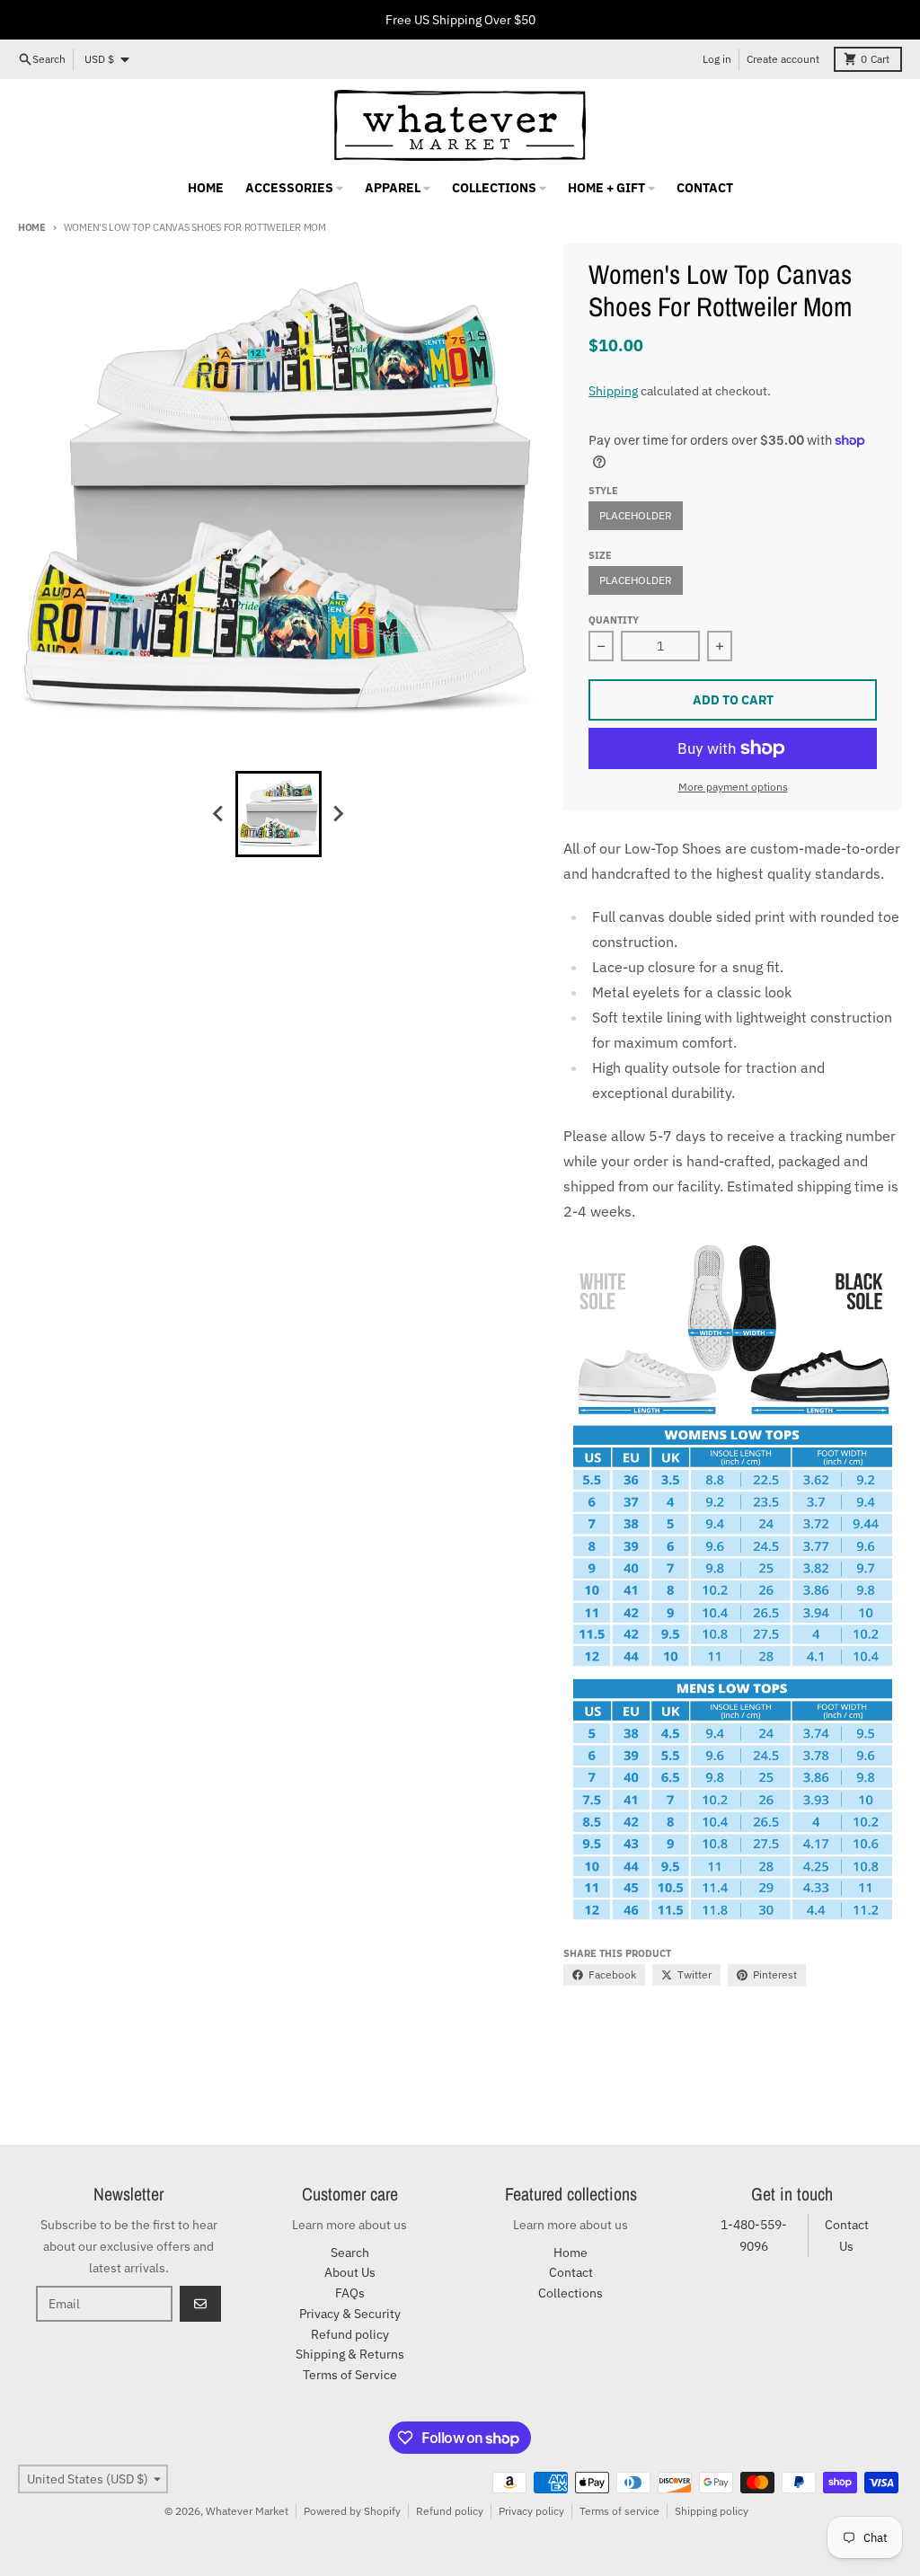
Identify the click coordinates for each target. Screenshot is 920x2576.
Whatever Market (247, 2511)
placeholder (636, 515)
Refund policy (450, 2511)
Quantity (614, 620)
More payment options (733, 787)
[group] (279, 814)
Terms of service (619, 2511)
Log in (717, 59)
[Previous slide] (219, 814)
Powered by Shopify (352, 2511)
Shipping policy (712, 2511)
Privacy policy (531, 2511)
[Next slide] (338, 814)
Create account (783, 59)
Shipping (613, 391)
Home (32, 227)
